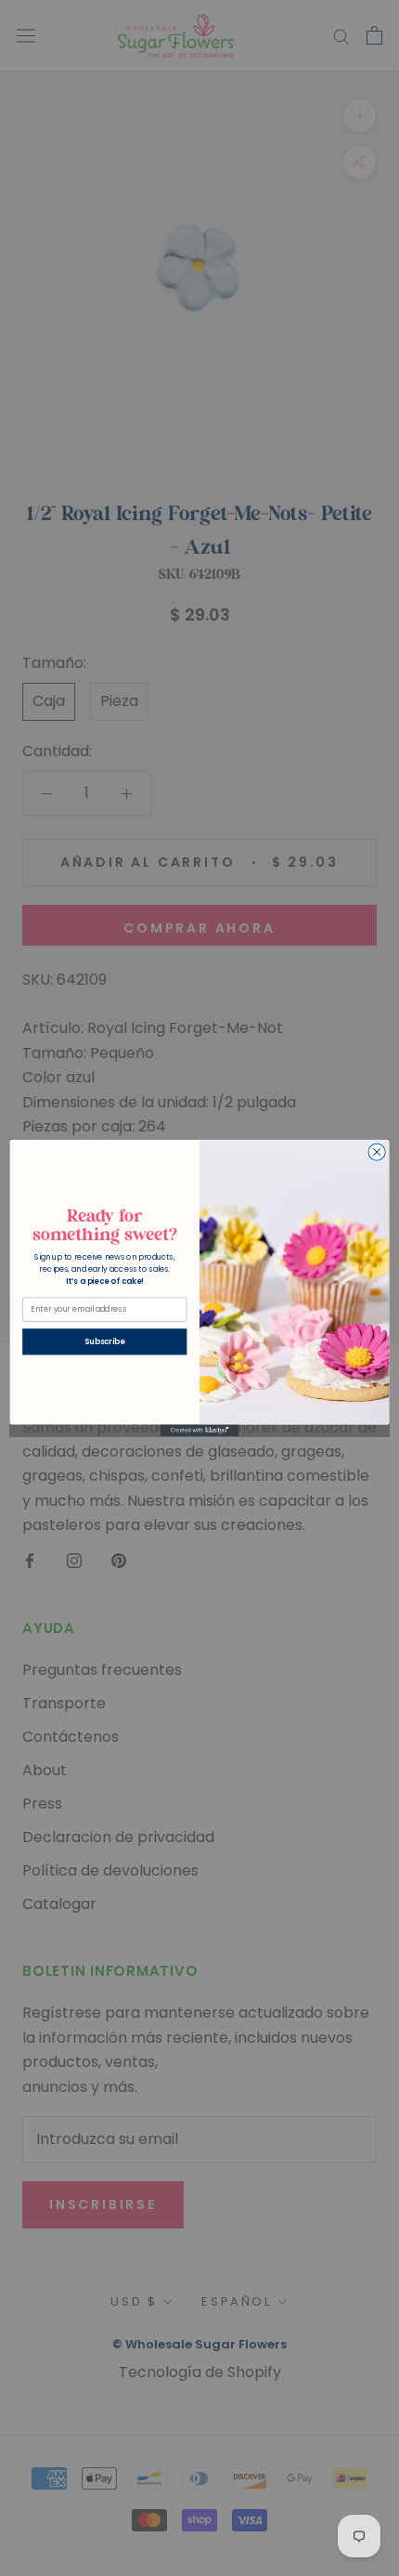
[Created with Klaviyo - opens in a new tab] (199, 1431)
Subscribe (104, 1341)
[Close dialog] (377, 1152)
